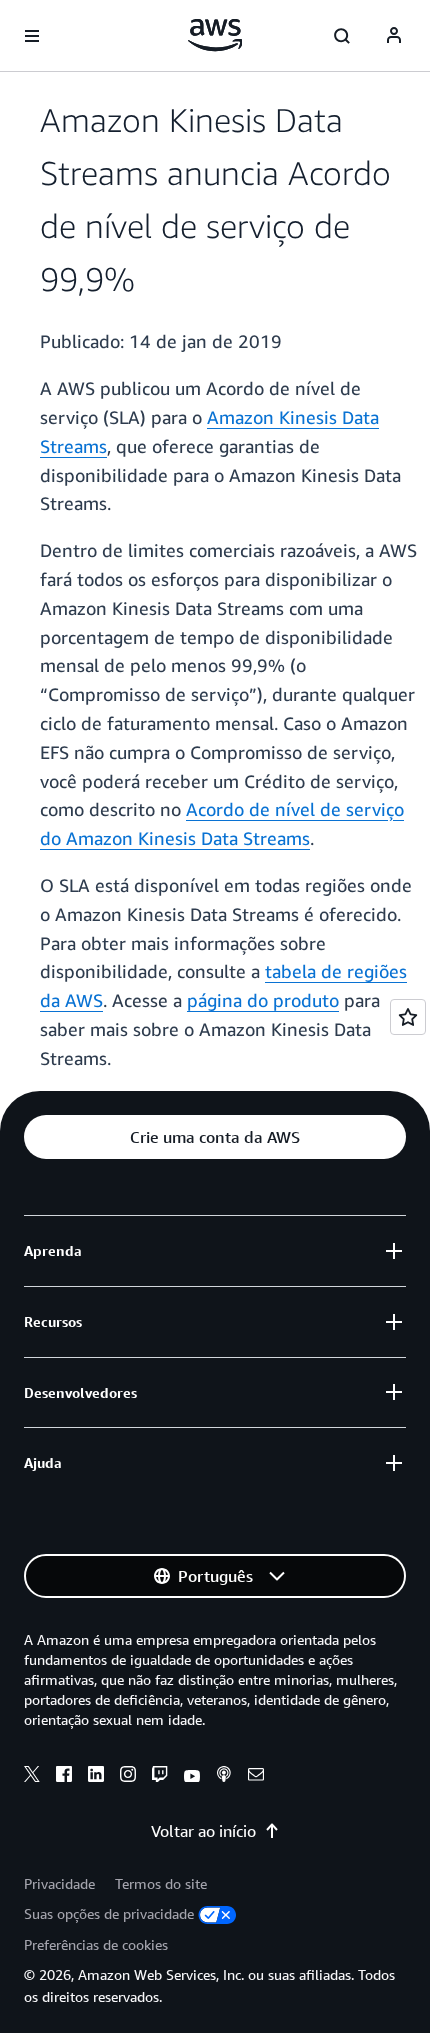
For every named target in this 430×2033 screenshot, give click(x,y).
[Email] (256, 1777)
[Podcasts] (224, 1777)
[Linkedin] (96, 1777)
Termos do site (161, 1883)
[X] (32, 1777)
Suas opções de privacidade (109, 1913)
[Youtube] (192, 1777)
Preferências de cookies (96, 1944)
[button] (215, 1137)
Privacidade (59, 1883)
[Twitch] (160, 1777)
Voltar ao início (203, 1831)
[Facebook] (64, 1777)
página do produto (263, 1000)
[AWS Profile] (394, 36)
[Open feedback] (408, 1017)
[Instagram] (128, 1777)
